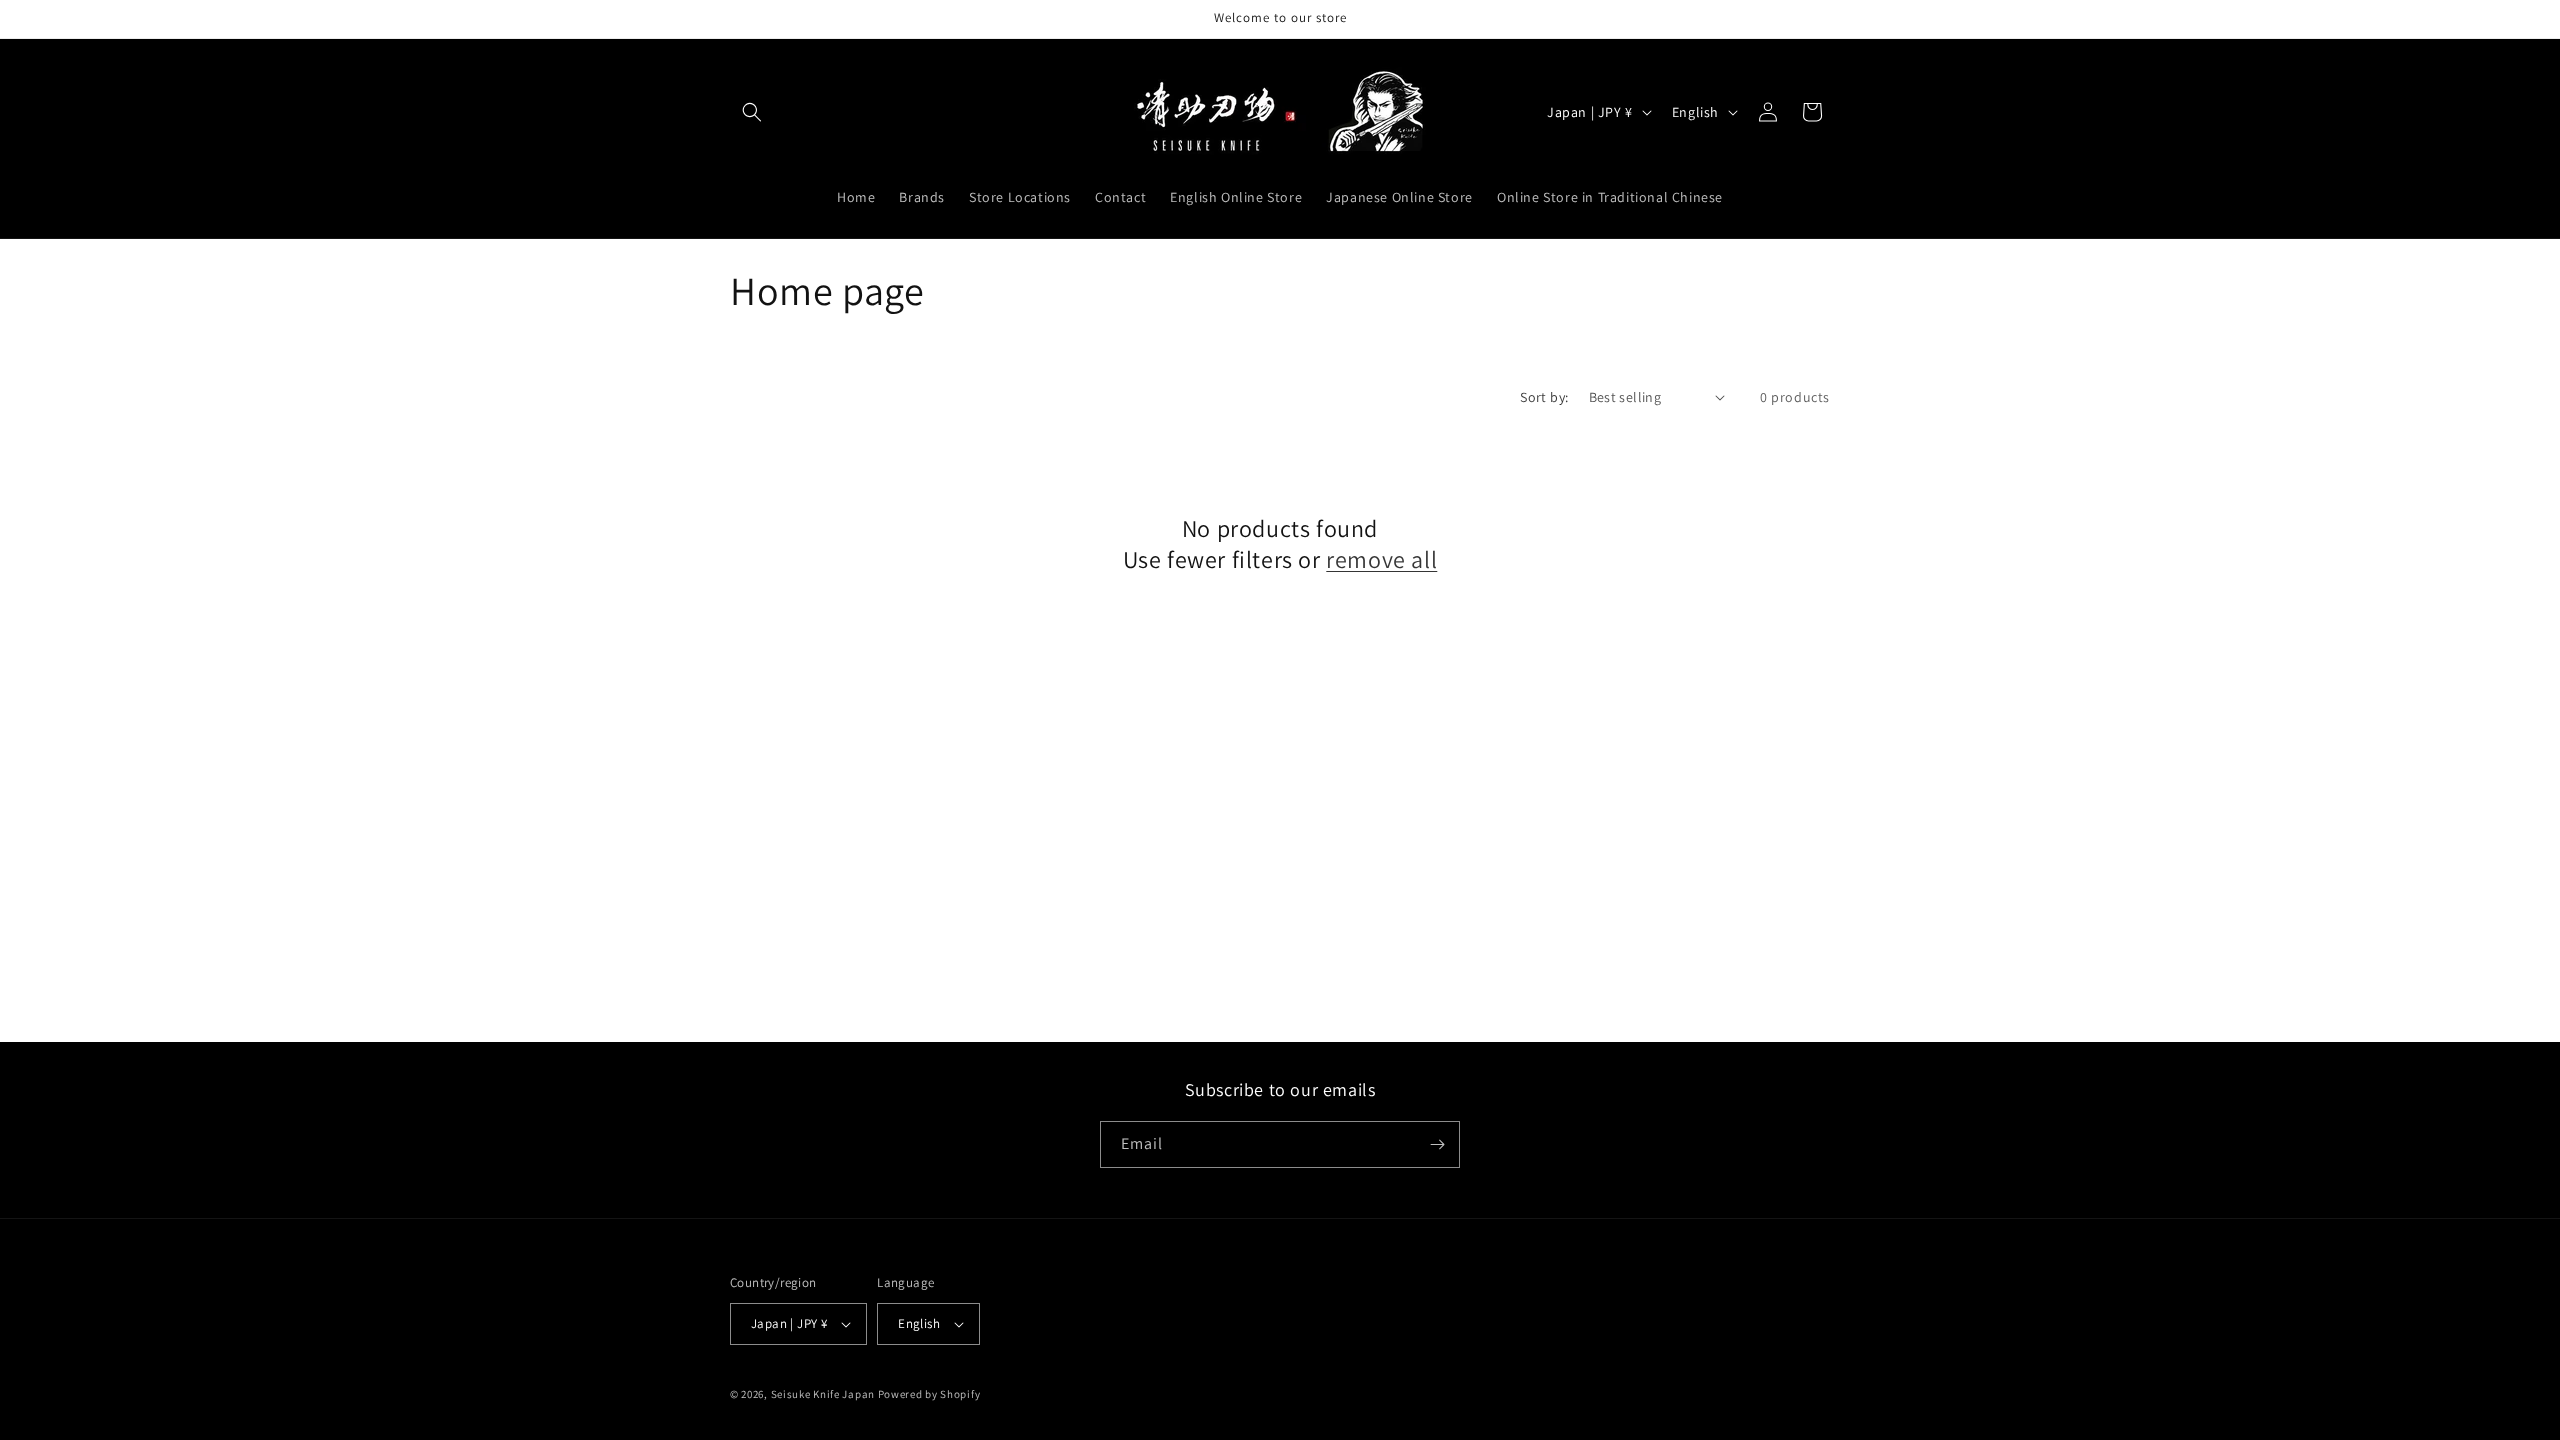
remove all (1381, 559)
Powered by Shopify (929, 1394)
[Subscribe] (1437, 1144)
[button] (752, 112)
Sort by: (1544, 397)
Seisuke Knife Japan (823, 1394)
